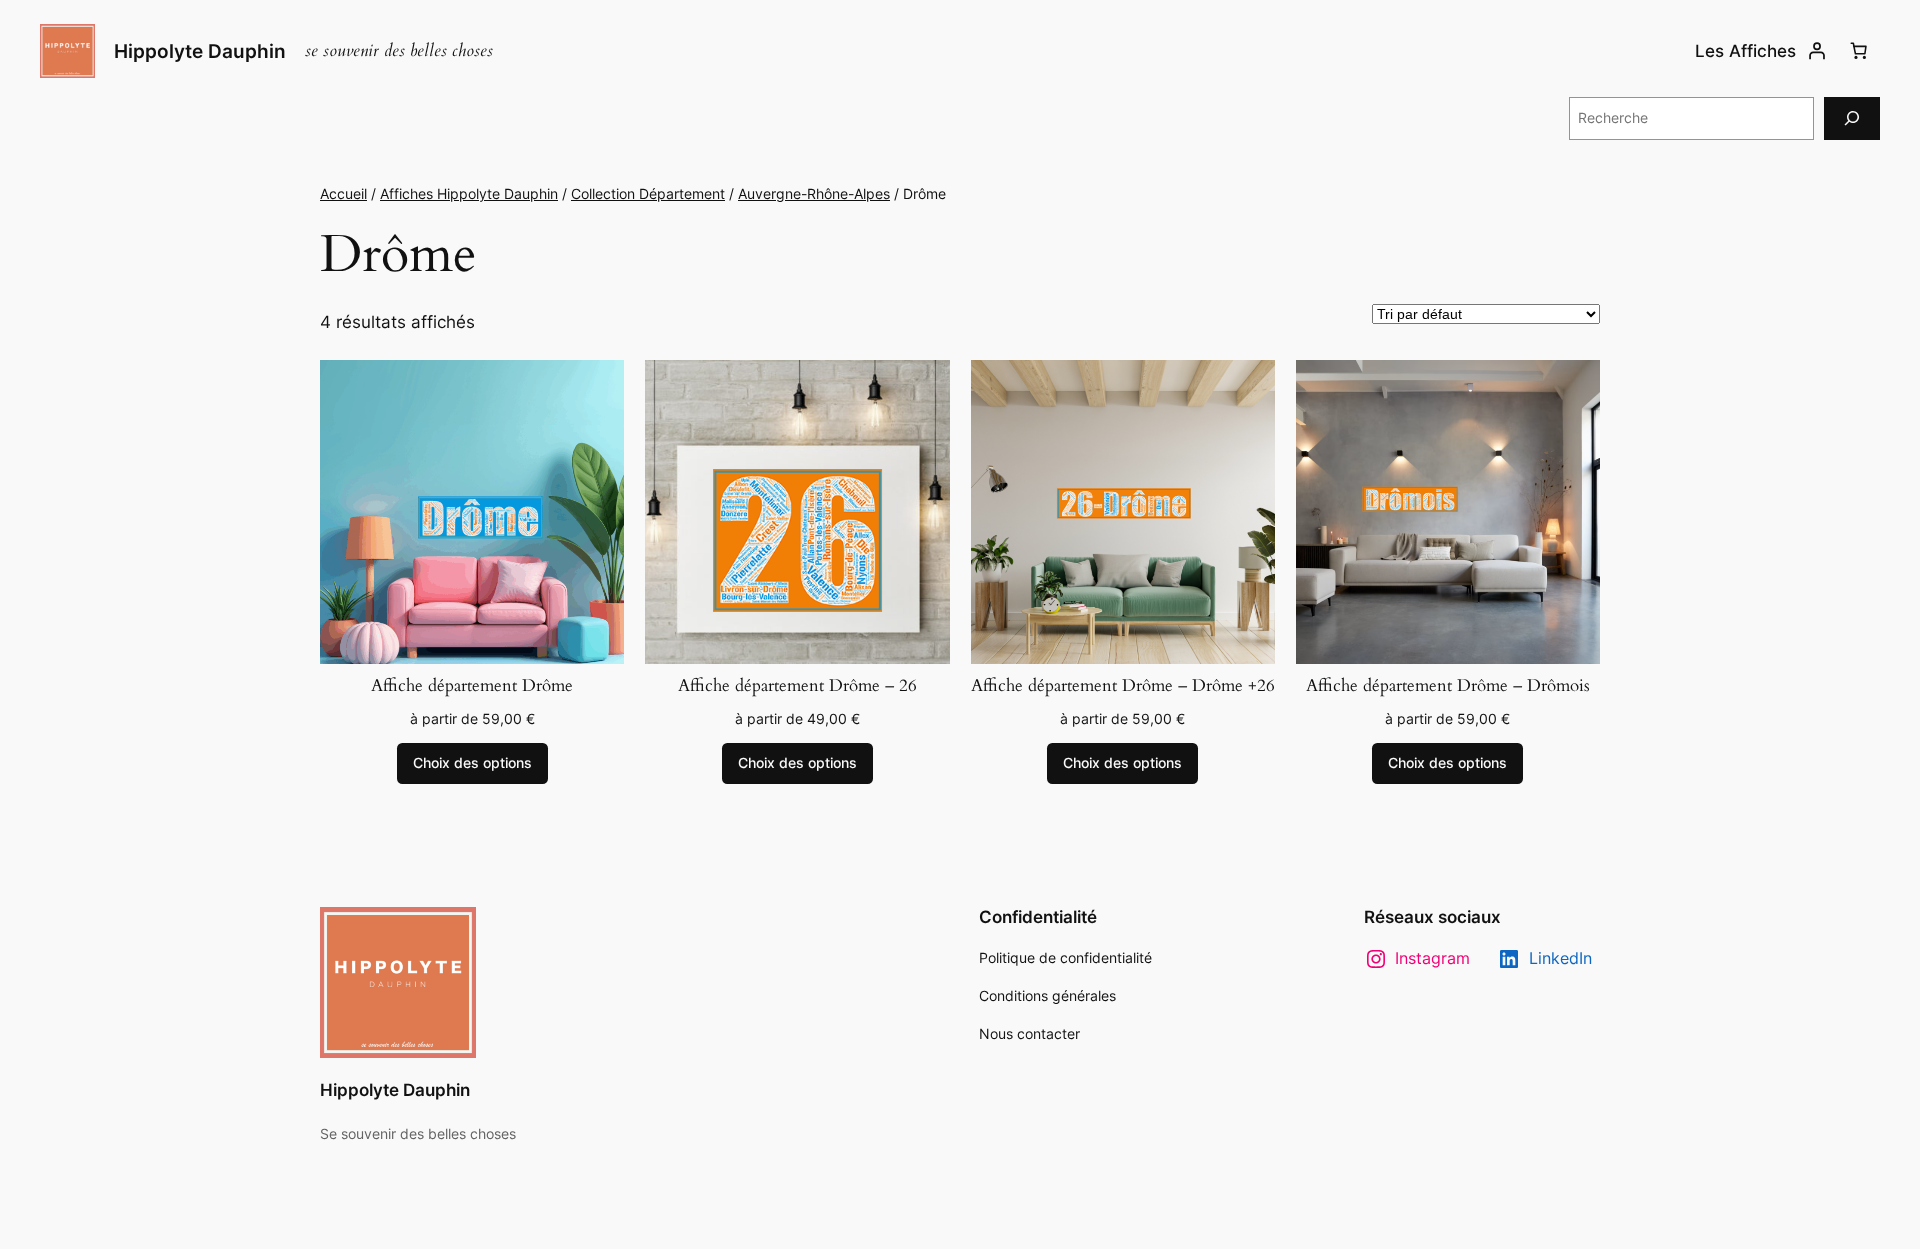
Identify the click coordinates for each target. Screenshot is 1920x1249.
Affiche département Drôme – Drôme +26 (1123, 686)
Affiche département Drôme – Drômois (1448, 686)
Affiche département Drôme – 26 (797, 686)
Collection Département (648, 193)
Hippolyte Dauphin (200, 51)
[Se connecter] (1817, 51)
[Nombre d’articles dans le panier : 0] (1859, 51)
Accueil (343, 193)
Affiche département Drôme (472, 686)
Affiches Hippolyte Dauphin (469, 193)
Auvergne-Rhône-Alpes (814, 193)
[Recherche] (1852, 118)
